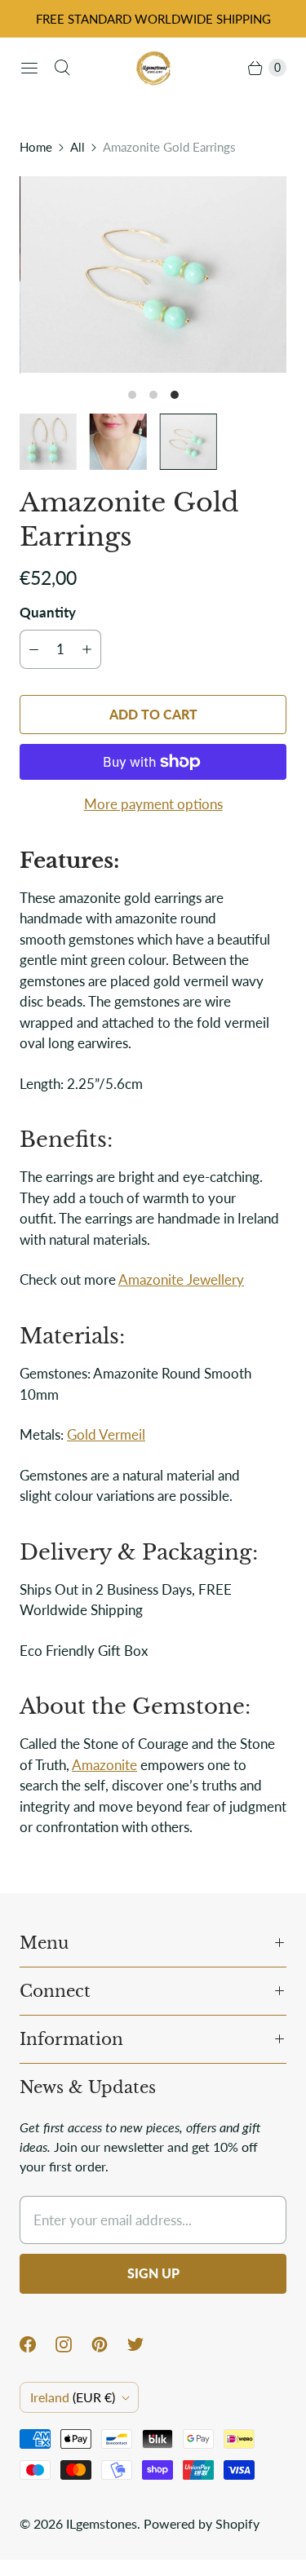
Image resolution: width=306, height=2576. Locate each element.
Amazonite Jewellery (181, 1279)
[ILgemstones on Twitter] (145, 2344)
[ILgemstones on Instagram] (73, 2344)
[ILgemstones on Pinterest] (109, 2344)
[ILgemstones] (153, 68)
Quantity (48, 612)
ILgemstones (102, 2523)
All (78, 147)
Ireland (73, 2397)
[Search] (62, 68)
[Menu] (29, 68)
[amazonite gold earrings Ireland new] (153, 275)
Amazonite (104, 1765)
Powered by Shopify (202, 2523)
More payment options (153, 804)
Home (36, 147)
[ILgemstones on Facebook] (38, 2344)
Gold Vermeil (106, 1434)
